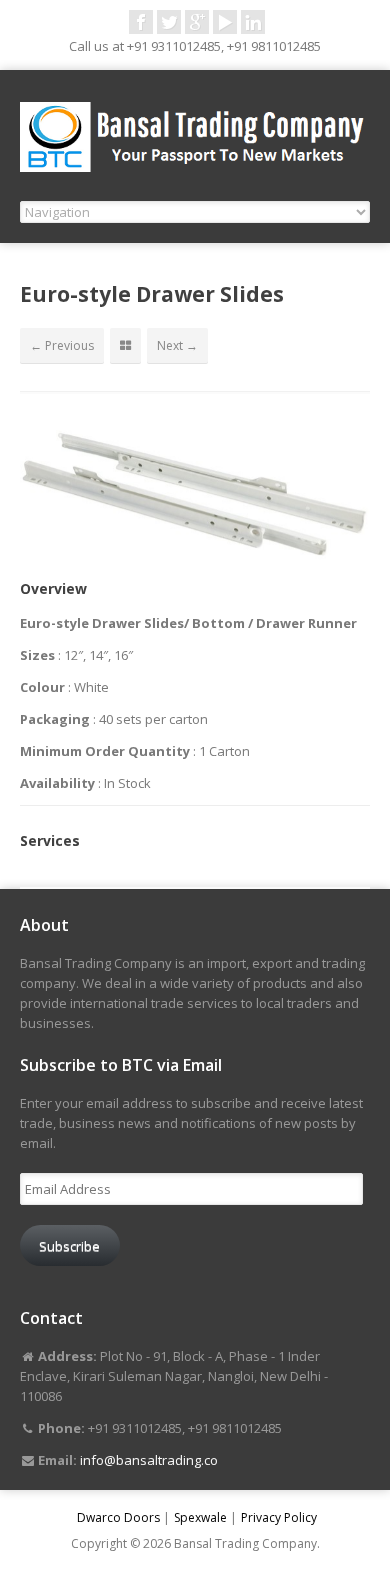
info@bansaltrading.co (149, 1460)
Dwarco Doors (118, 1517)
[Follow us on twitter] (169, 22)
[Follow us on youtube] (225, 22)
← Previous (62, 345)
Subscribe (69, 1246)
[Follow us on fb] (141, 22)
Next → (177, 345)
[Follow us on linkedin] (253, 22)
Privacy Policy (279, 1517)
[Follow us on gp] (197, 22)
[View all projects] (125, 346)
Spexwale (200, 1517)
